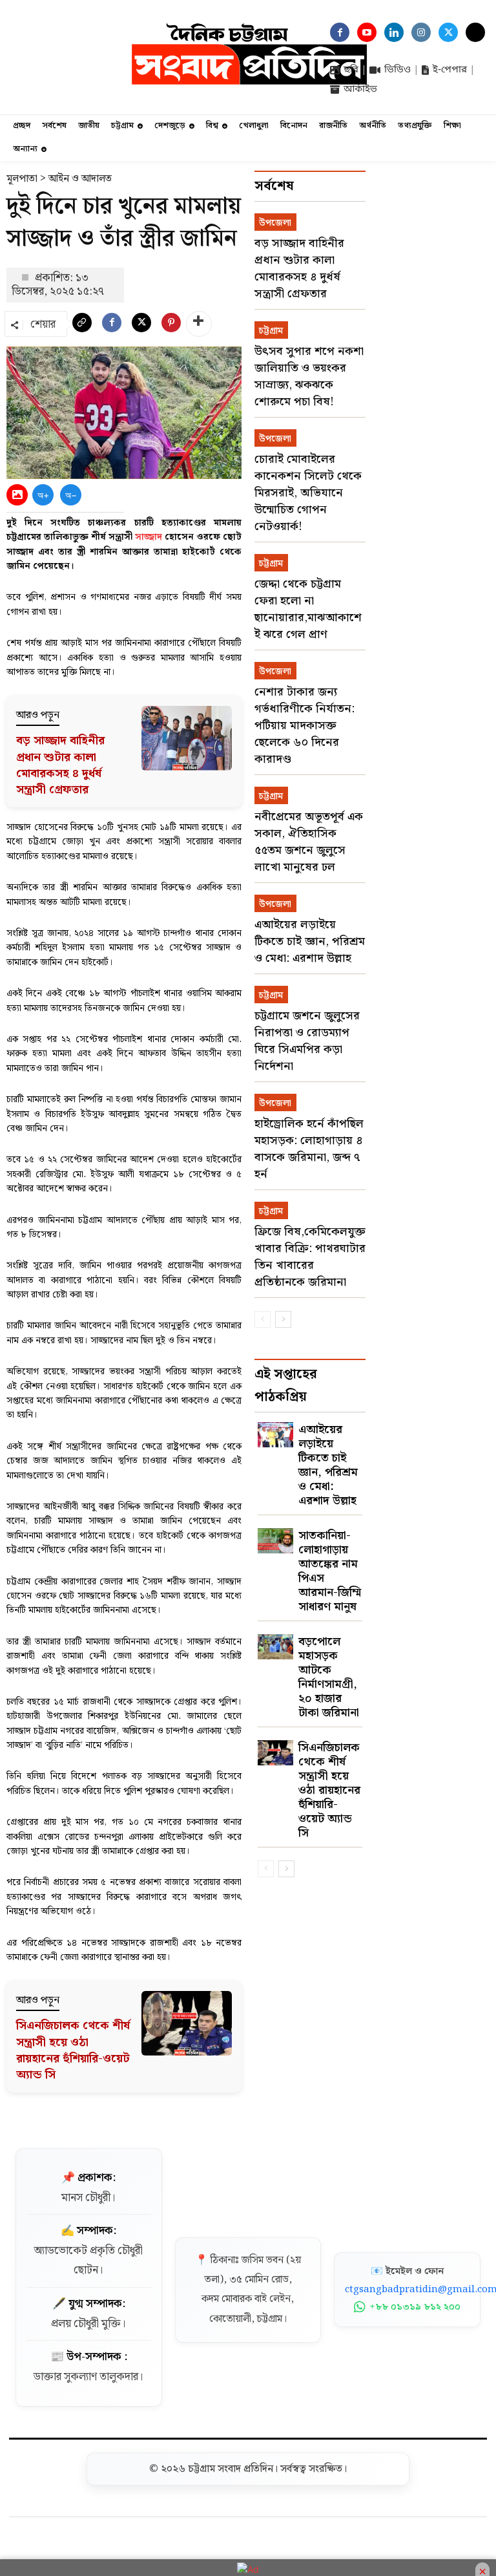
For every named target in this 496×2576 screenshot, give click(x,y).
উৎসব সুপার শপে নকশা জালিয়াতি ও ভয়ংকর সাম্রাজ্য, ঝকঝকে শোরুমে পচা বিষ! (309, 377)
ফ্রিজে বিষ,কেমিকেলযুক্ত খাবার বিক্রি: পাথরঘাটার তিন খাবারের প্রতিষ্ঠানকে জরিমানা (310, 1257)
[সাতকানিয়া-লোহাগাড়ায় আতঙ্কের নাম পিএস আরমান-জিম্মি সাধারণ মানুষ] (275, 1541)
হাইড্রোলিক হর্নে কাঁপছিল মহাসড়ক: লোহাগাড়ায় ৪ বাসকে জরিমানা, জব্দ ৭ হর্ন (309, 1149)
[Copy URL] (82, 326)
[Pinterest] (171, 326)
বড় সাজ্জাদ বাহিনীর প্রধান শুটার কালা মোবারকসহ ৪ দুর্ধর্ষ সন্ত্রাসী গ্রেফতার (60, 765)
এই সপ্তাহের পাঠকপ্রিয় (286, 1386)
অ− (71, 495)
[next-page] (283, 1319)
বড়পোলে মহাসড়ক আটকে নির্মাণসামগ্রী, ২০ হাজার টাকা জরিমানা (329, 1677)
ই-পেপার (450, 70)
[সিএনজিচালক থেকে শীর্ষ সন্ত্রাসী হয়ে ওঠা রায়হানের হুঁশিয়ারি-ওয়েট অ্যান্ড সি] (275, 1753)
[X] (141, 326)
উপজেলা (275, 223)
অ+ (43, 495)
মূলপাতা (22, 179)
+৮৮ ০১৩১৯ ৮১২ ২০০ (415, 2307)
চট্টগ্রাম (271, 331)
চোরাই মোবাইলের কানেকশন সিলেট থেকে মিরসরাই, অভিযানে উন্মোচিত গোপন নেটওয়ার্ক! (308, 493)
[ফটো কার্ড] (17, 495)
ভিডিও (398, 70)
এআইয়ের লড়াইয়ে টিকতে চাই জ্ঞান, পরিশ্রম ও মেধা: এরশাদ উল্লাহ (310, 942)
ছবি (351, 70)
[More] (199, 324)
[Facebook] (112, 326)
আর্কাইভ (360, 89)
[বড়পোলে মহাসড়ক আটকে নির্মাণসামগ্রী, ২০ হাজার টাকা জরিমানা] (275, 1647)
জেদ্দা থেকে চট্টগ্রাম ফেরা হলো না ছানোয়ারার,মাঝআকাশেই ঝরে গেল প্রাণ (308, 609)
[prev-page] (263, 1319)
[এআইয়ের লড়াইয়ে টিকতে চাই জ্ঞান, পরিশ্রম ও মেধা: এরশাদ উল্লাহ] (275, 1435)
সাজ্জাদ (149, 537)
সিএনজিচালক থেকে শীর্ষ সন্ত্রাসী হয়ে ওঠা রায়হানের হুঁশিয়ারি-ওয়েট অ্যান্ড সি (73, 2050)
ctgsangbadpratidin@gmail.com (407, 2290)
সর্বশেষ (274, 186)
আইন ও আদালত (80, 179)
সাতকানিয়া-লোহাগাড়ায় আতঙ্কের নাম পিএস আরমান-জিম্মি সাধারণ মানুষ (330, 1571)
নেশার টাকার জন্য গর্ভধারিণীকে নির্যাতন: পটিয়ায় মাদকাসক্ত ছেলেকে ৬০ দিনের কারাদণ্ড (305, 726)
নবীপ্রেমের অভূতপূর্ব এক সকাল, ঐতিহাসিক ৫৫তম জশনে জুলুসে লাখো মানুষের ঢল (309, 842)
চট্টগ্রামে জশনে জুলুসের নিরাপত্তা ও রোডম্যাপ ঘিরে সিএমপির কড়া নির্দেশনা (307, 1041)
